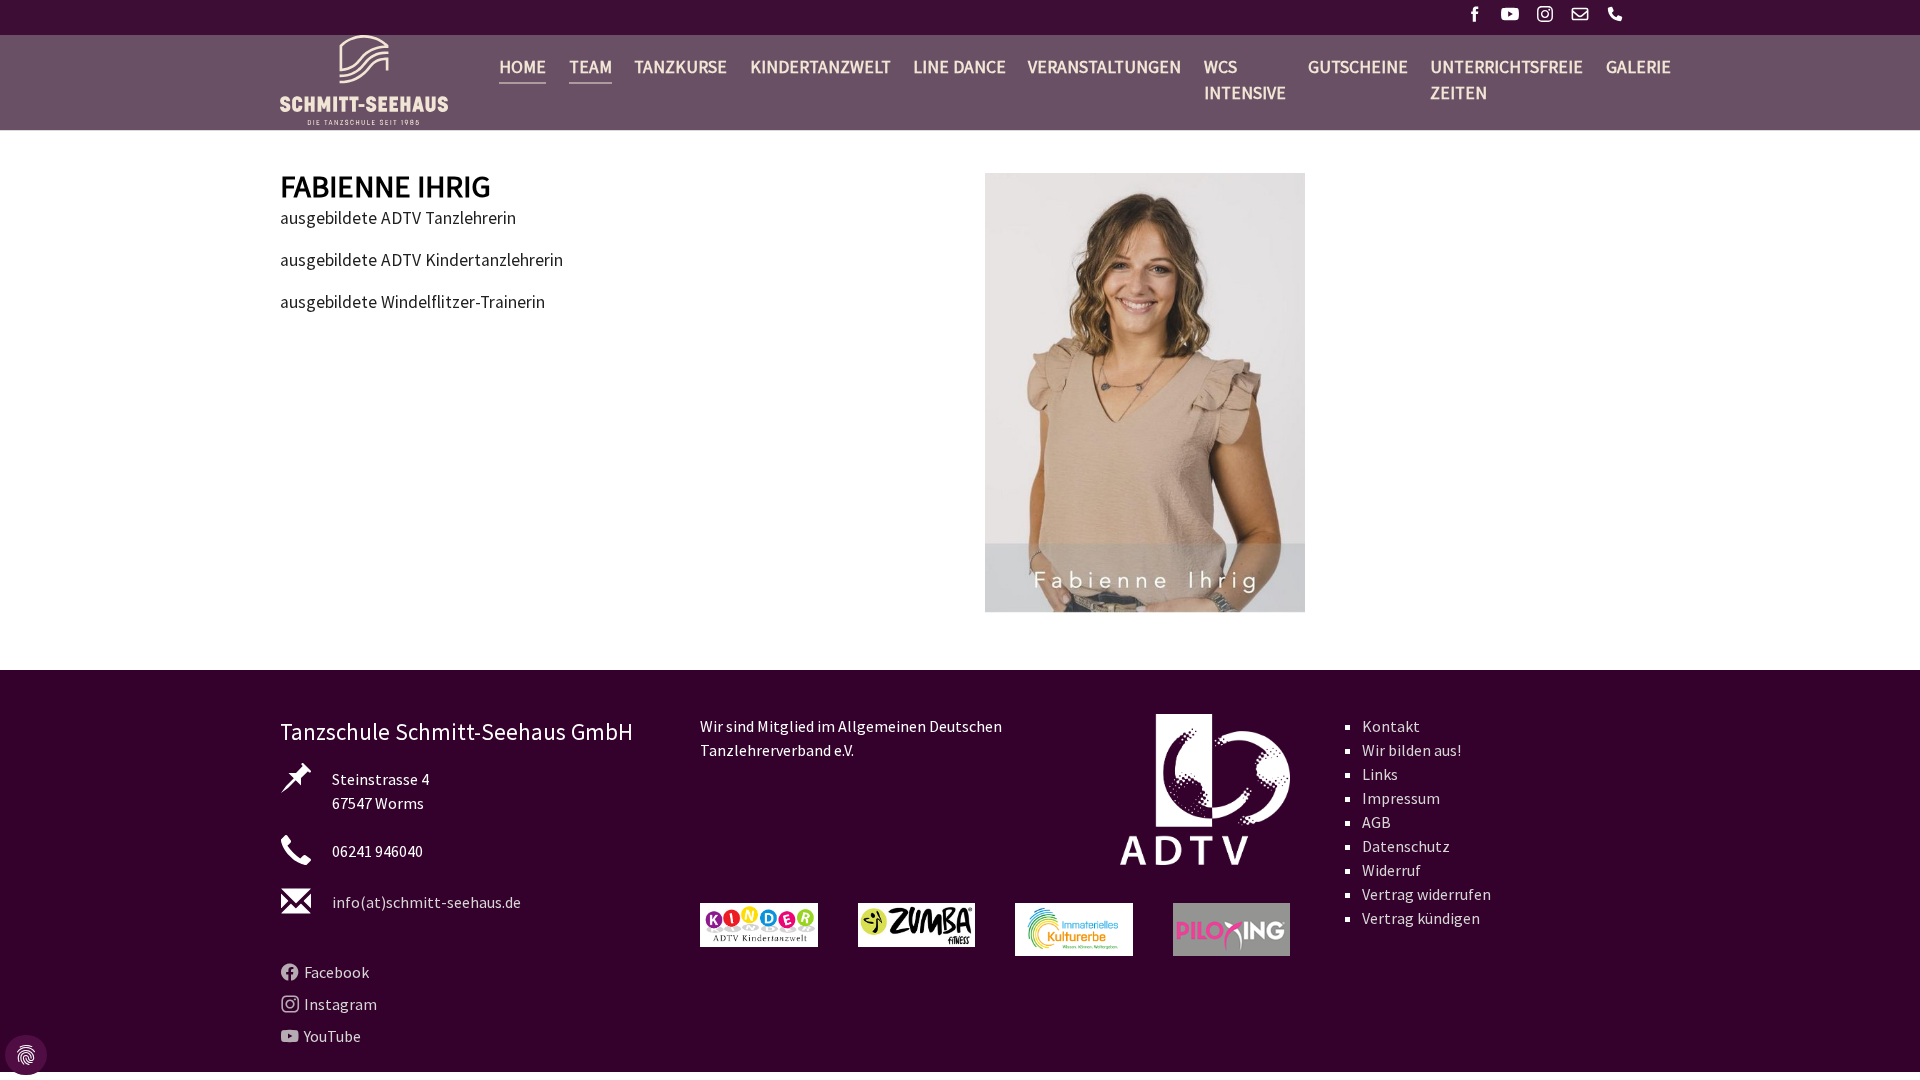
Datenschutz (1406, 846)
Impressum (1401, 798)
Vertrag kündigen (1421, 918)
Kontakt (1391, 726)
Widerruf (1391, 870)
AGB (1376, 822)
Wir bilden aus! (1411, 750)
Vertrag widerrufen (1426, 894)
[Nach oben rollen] (1873, 1033)
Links (1380, 774)
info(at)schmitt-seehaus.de (426, 902)
